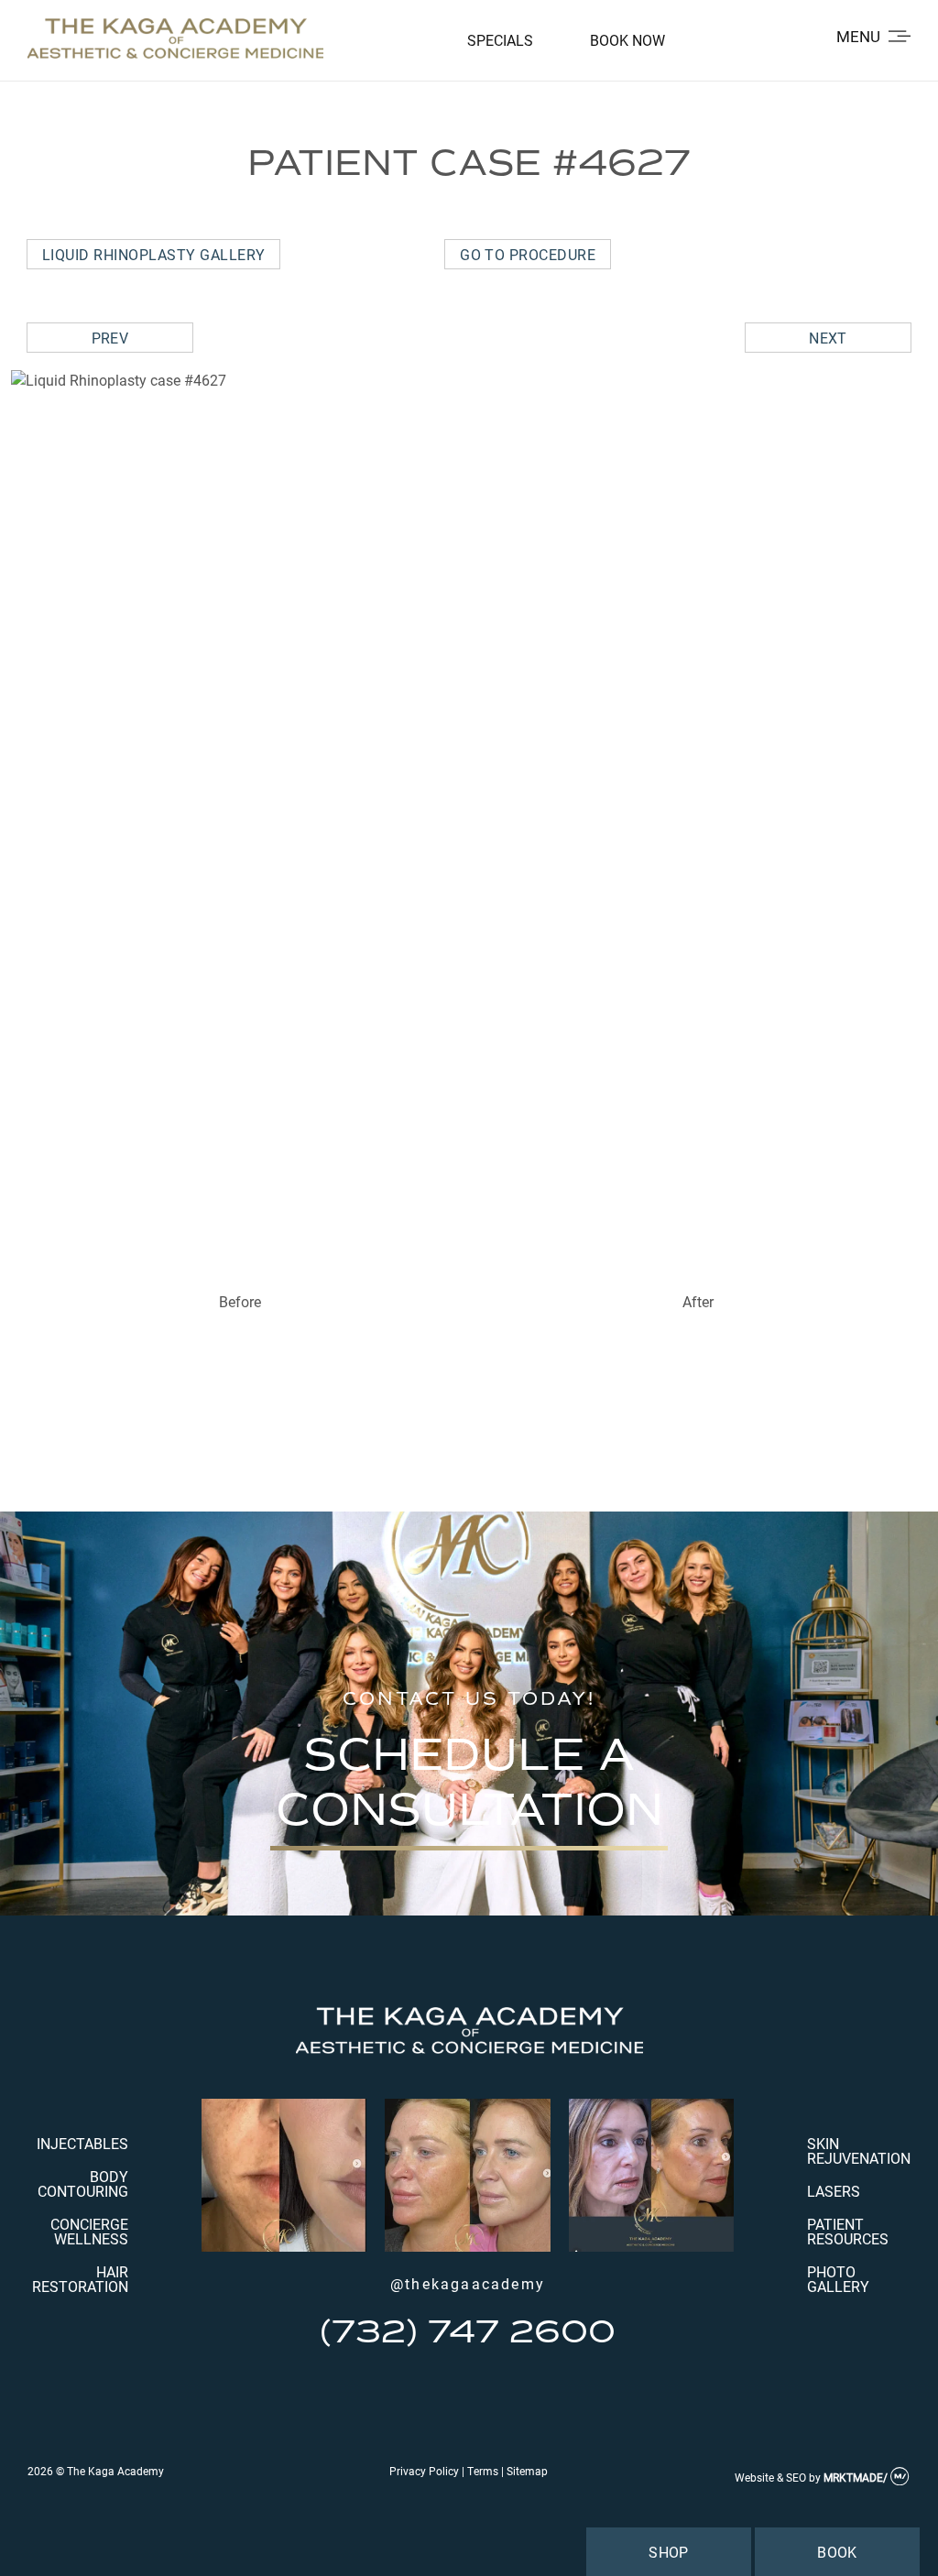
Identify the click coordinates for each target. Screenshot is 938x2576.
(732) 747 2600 (468, 2331)
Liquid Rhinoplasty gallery (153, 254)
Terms (483, 2471)
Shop (669, 2552)
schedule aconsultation (469, 1782)
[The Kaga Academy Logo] (175, 40)
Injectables (82, 2143)
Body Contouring (83, 2183)
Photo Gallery (838, 2279)
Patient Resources (848, 2231)
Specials (500, 40)
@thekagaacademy (468, 2283)
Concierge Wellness (89, 2231)
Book (837, 2552)
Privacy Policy (424, 2471)
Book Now (627, 40)
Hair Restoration (80, 2279)
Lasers (834, 2191)
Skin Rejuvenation (859, 2150)
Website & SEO (770, 2477)
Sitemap (527, 2471)
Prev (110, 338)
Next (828, 338)
